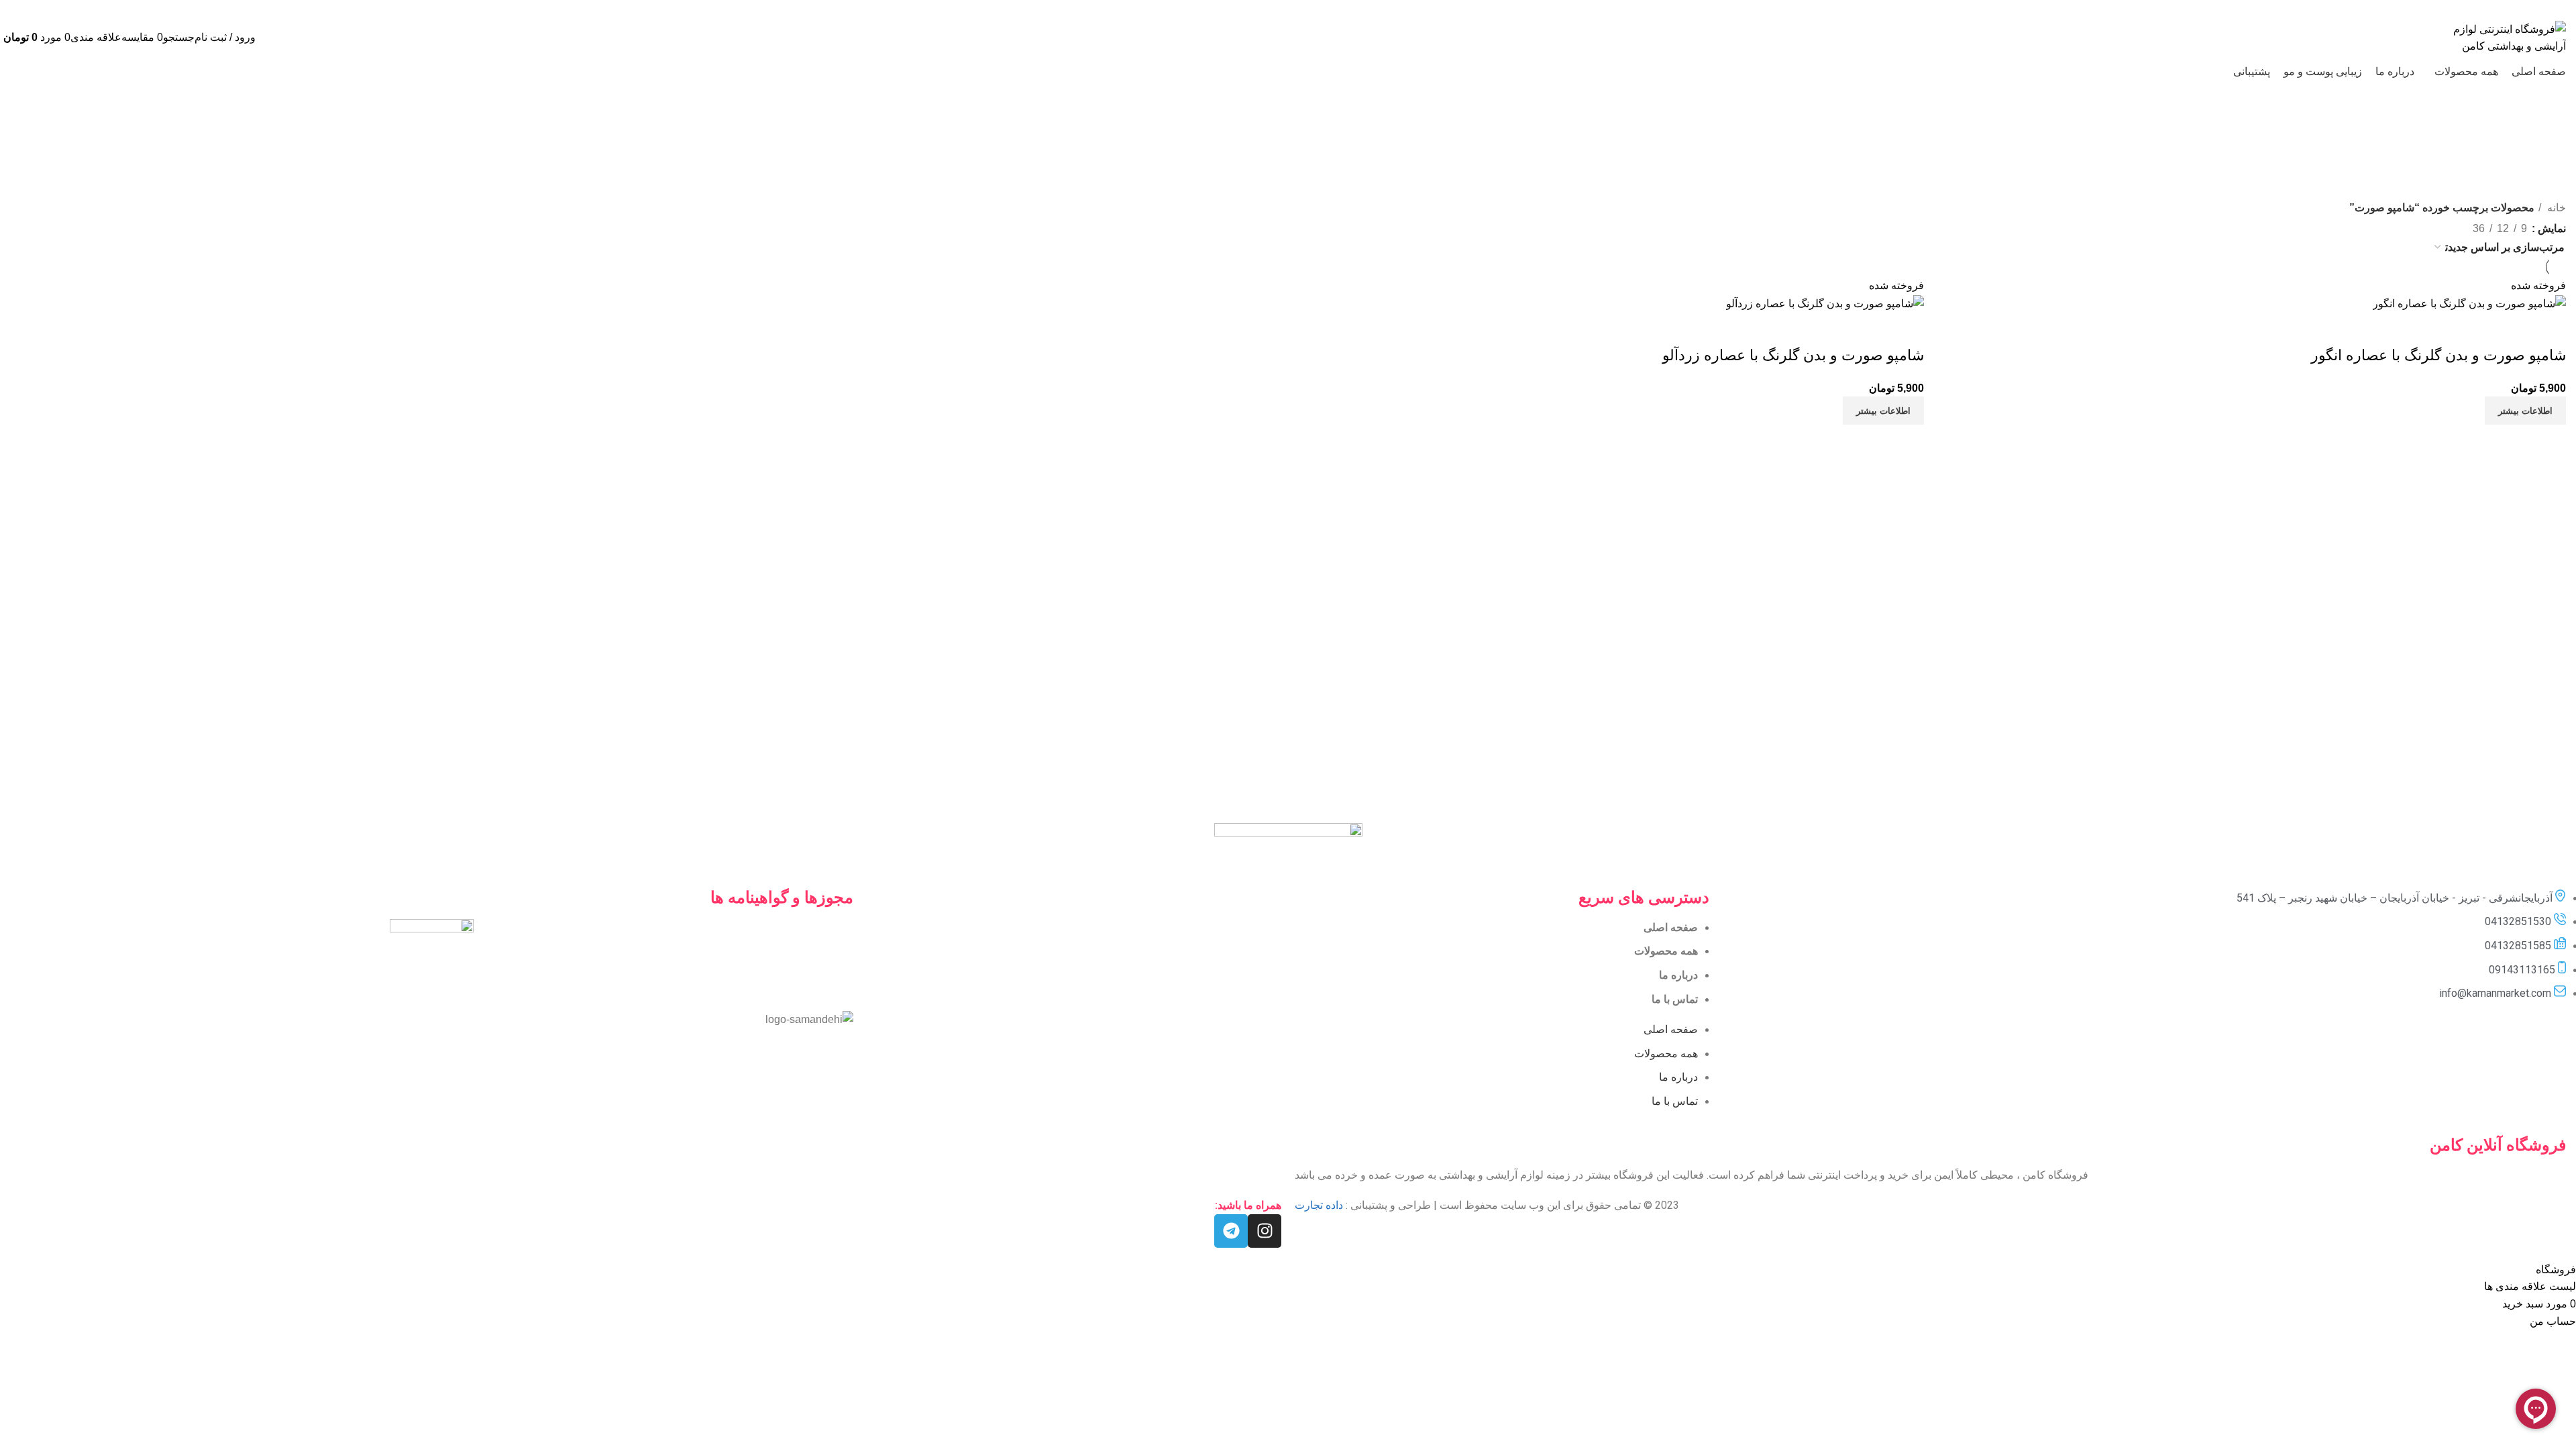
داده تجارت (1319, 1205)
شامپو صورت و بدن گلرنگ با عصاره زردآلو (1793, 355)
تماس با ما (1675, 999)
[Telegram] (1231, 1231)
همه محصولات (1666, 951)
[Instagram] (1265, 1231)
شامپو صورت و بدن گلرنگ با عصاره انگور (2438, 355)
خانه (2555, 208)
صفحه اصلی (1671, 927)
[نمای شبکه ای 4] (2407, 226)
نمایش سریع (2513, 329)
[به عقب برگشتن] (1357, 131)
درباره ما (1678, 975)
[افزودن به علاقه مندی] (2477, 329)
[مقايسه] (2549, 329)
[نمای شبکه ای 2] (2458, 226)
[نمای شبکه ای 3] (2433, 226)
